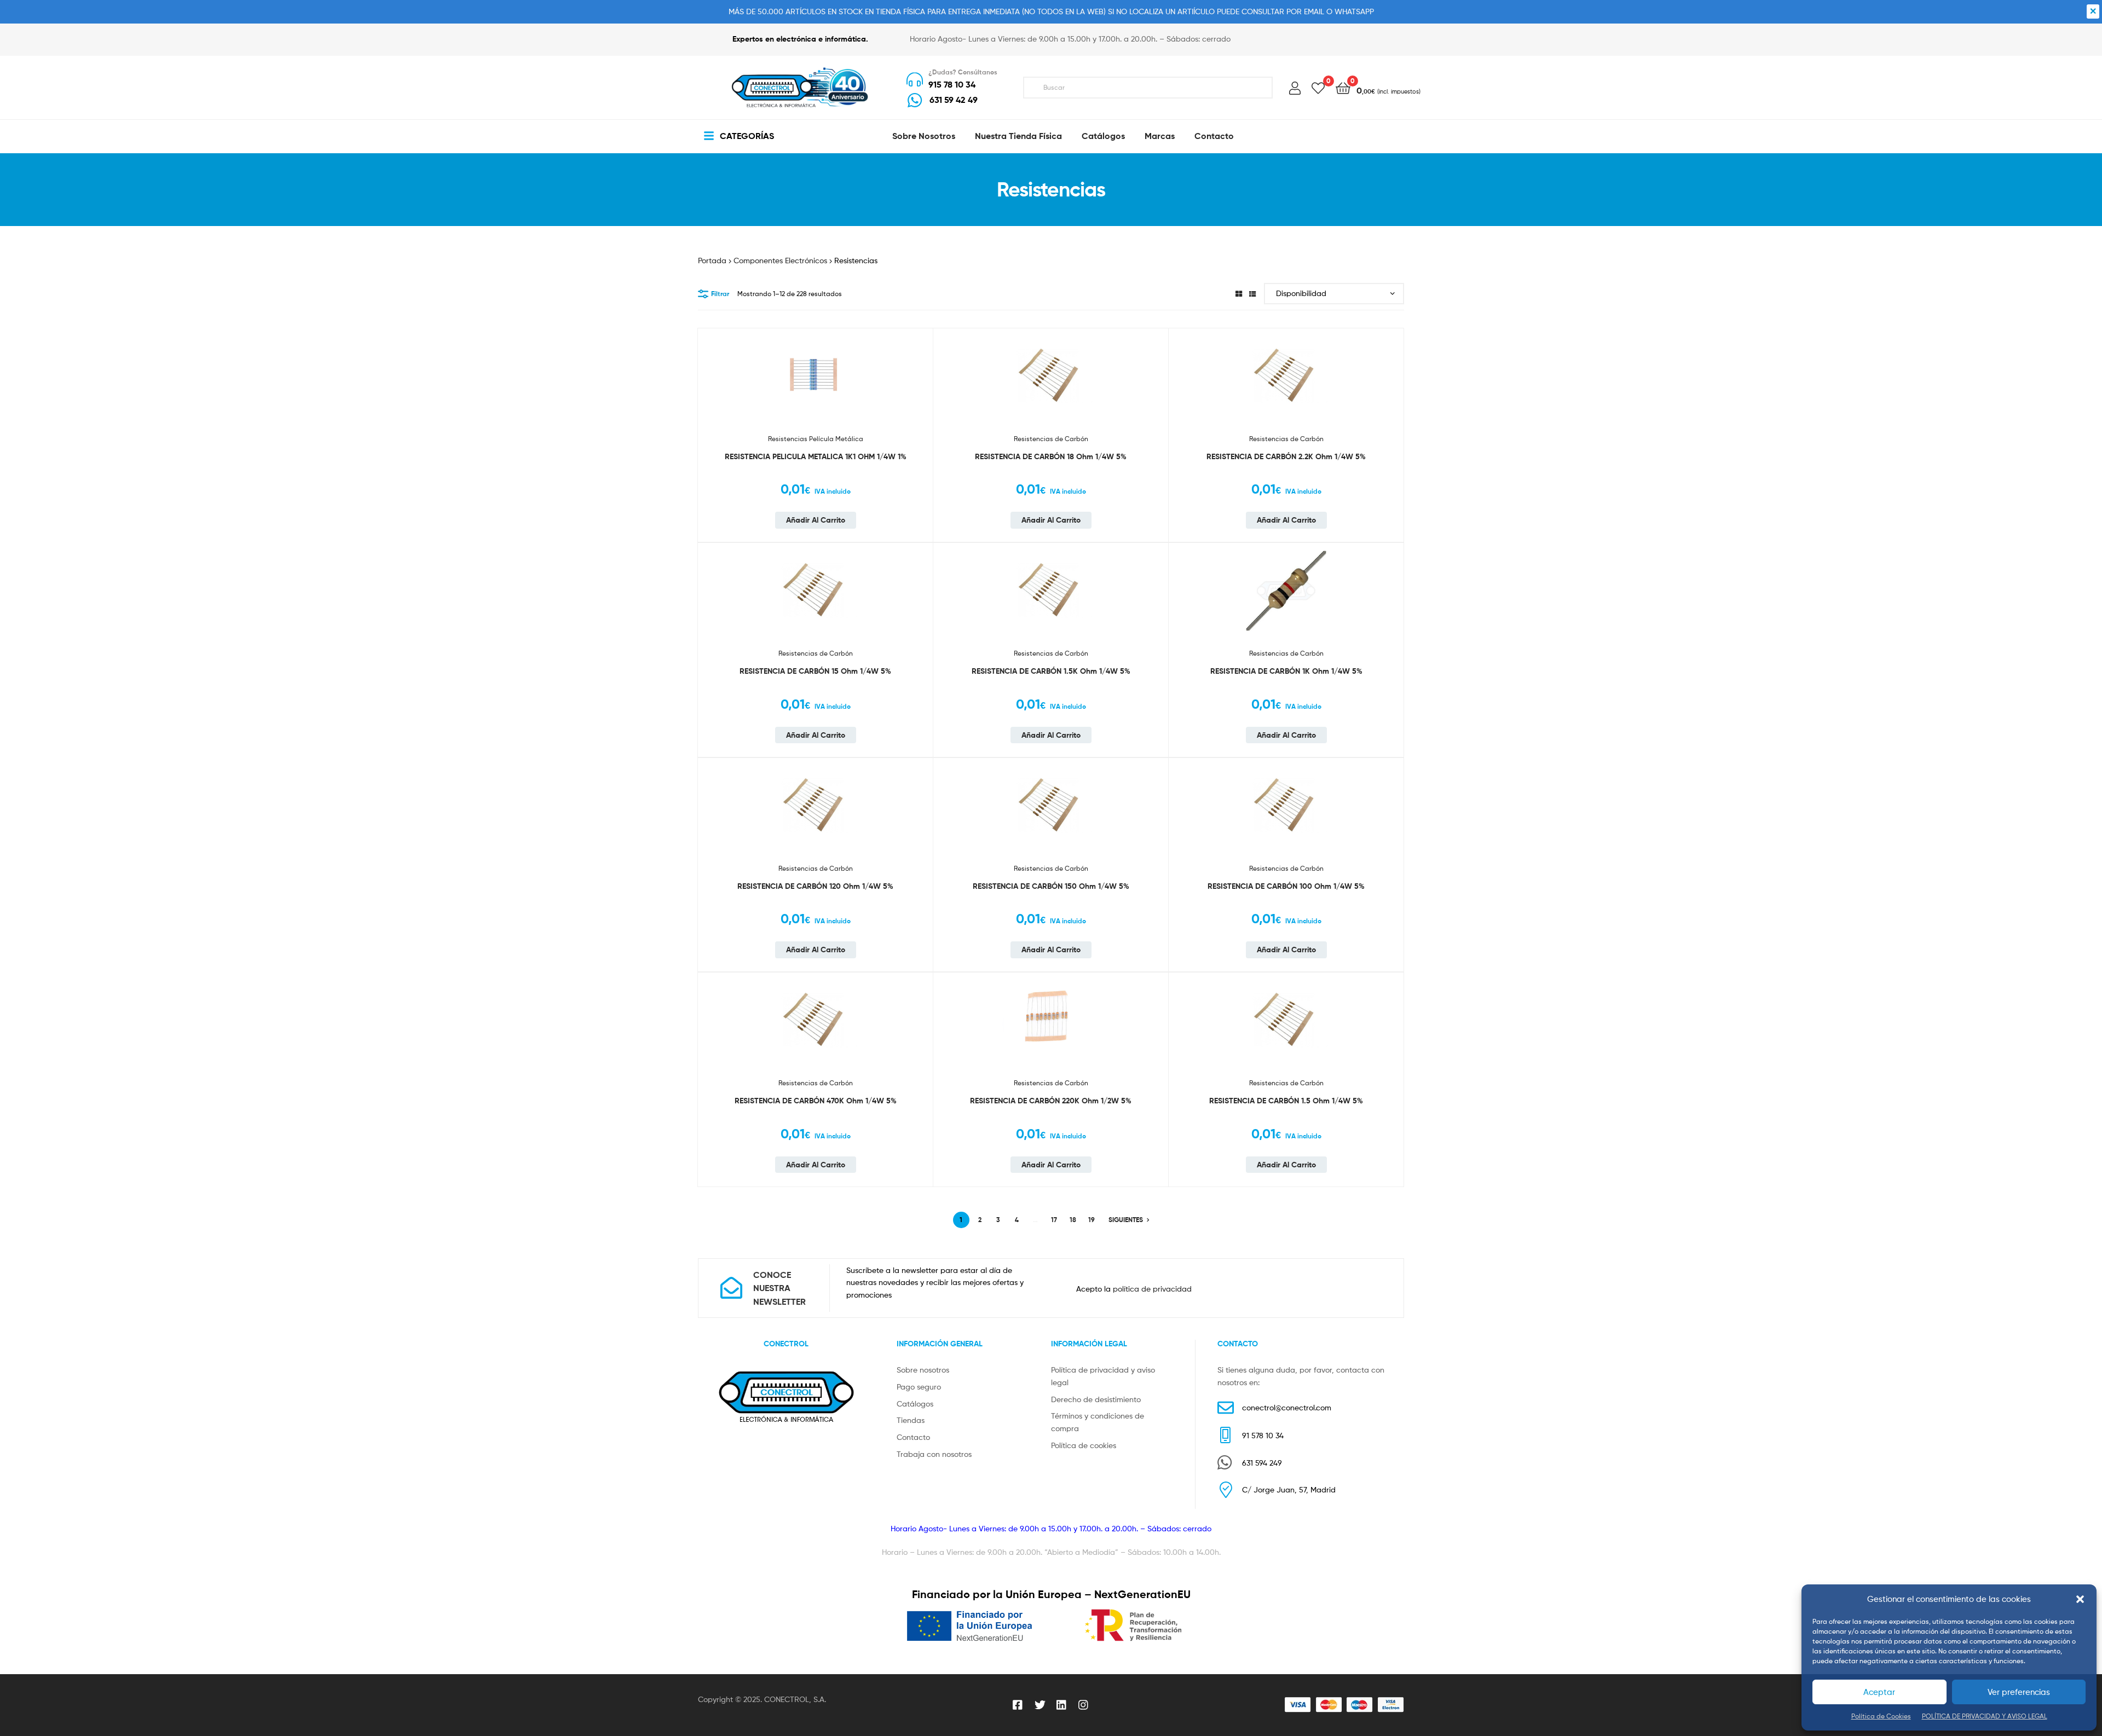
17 (1054, 1220)
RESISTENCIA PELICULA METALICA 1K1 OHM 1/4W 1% (816, 456)
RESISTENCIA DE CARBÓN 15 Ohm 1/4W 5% (815, 671)
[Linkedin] (1062, 1705)
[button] (2080, 1599)
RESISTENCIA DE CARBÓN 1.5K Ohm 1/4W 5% (1051, 671)
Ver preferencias (2019, 1692)
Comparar (911, 381)
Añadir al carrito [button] (816, 520)
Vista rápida (911, 408)
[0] (1318, 87)
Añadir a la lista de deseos (911, 354)
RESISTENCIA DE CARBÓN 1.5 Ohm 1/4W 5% (1286, 1101)
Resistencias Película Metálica (816, 439)
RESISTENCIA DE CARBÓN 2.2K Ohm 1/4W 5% (1286, 456)
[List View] (1252, 294)
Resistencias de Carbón (1051, 439)
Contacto (1214, 136)
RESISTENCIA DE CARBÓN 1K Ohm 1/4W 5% (1286, 671)
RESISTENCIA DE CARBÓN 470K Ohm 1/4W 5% (816, 1101)
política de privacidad (1152, 1289)
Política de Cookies (1881, 1716)
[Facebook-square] (1018, 1705)
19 (1092, 1220)
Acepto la (1134, 1289)
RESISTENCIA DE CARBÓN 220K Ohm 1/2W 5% (1051, 1101)
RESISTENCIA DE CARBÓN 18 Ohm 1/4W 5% (1051, 456)
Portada (712, 260)
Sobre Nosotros (924, 136)
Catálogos (1103, 136)
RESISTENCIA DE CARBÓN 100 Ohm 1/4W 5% (1286, 886)
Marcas (1160, 136)
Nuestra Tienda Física (1018, 136)
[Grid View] (1239, 294)
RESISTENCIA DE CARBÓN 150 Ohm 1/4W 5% (1051, 886)
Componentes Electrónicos (780, 260)
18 (1073, 1220)
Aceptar (1879, 1692)
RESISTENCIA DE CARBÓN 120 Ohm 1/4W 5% (815, 886)
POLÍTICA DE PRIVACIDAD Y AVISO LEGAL (1985, 1716)
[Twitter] (1040, 1705)
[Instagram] (1084, 1705)
